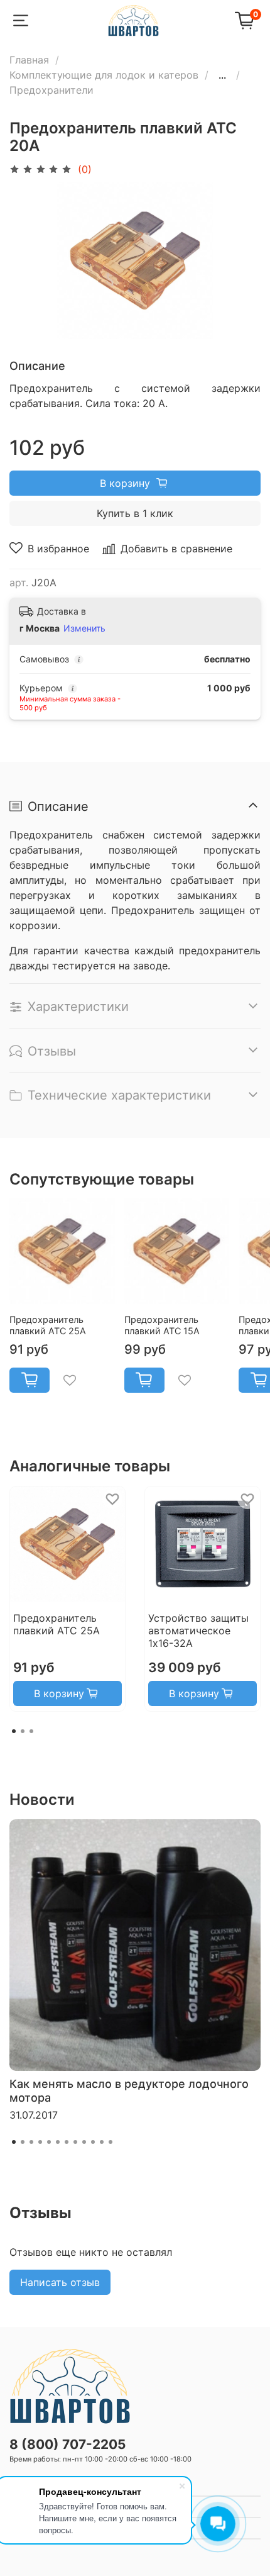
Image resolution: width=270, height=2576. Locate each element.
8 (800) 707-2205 (67, 2444)
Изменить (84, 628)
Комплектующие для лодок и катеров (104, 75)
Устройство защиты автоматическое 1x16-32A (198, 1631)
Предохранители (51, 90)
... (222, 75)
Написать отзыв (60, 2282)
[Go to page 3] (31, 1731)
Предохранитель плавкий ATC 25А (48, 1325)
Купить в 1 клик (135, 513)
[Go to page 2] (23, 1731)
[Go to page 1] (14, 1731)
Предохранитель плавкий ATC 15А (162, 1325)
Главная (29, 60)
